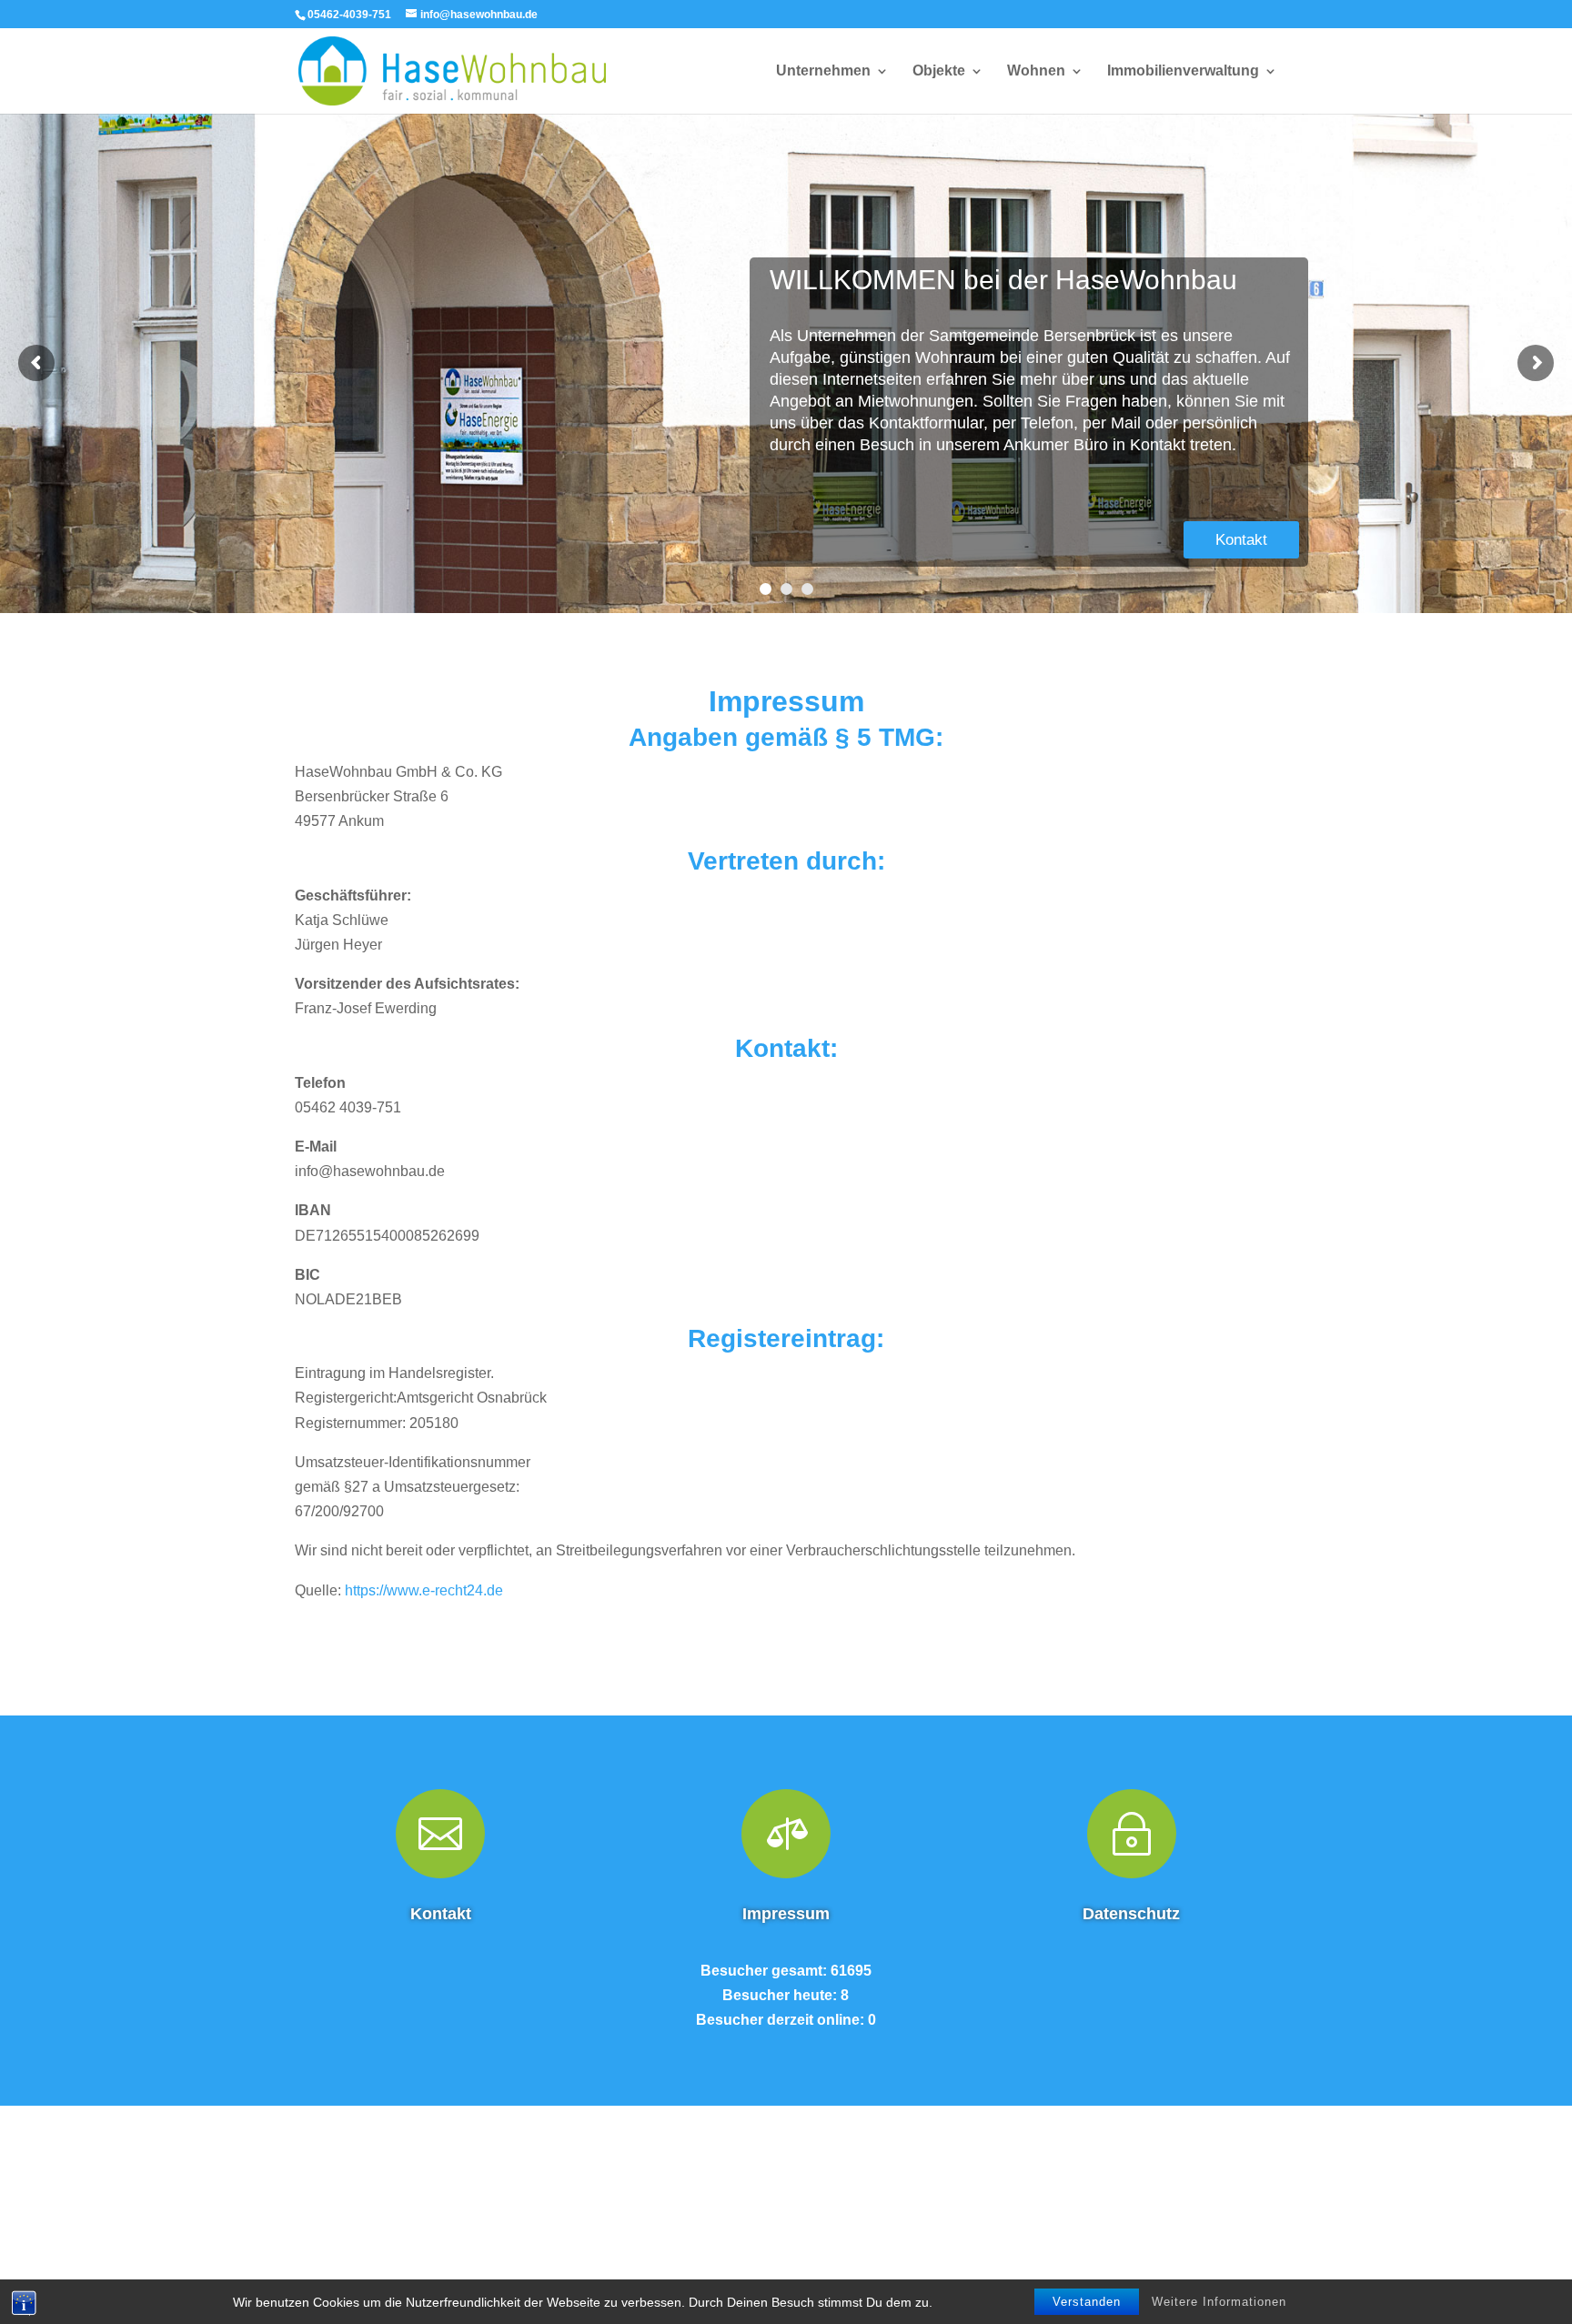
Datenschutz (1131, 1914)
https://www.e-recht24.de (424, 1590)
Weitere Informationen (1219, 2302)
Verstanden (1087, 2302)
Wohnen (1036, 71)
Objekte (939, 71)
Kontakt (1241, 540)
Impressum (786, 1914)
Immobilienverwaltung (1183, 71)
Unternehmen (823, 71)
